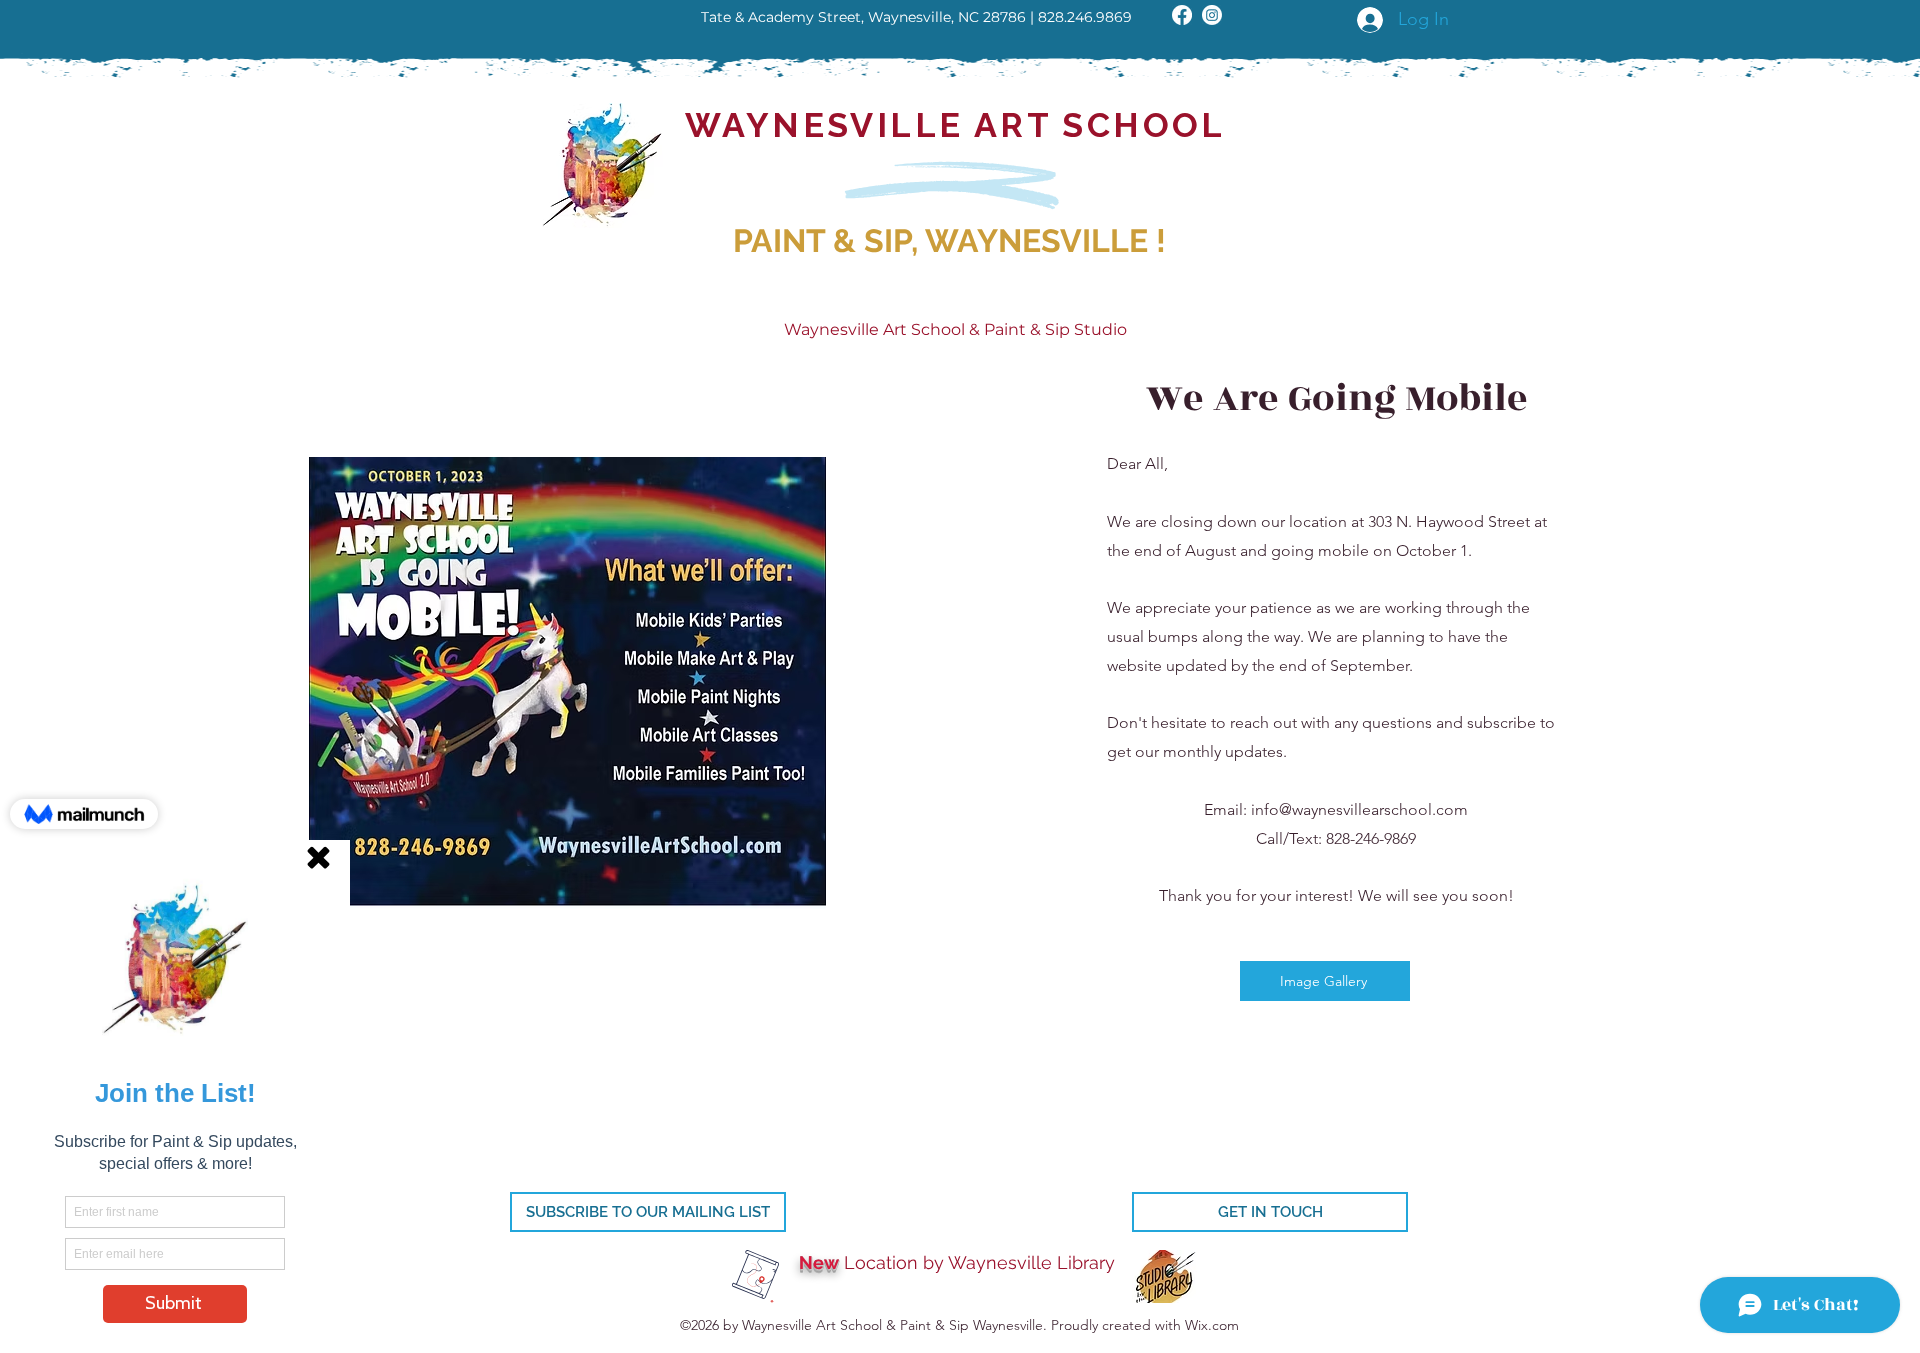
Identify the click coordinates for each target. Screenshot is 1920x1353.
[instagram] (1212, 15)
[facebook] (1182, 15)
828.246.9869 (1085, 17)
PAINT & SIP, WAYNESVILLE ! (949, 240)
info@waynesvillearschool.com (1359, 809)
